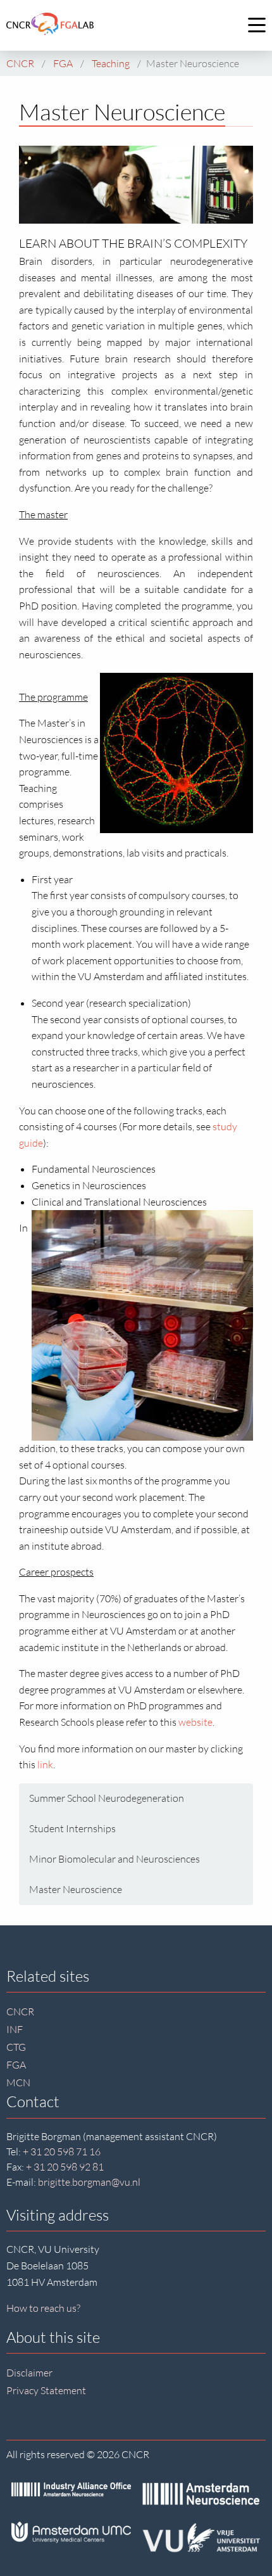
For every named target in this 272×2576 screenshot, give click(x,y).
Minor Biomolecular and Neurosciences (114, 1859)
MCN (18, 2082)
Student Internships (72, 1828)
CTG (16, 2047)
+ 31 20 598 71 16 (62, 2152)
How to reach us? (43, 2308)
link (45, 1764)
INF (15, 2029)
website (195, 1722)
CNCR (20, 2012)
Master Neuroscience (76, 1889)
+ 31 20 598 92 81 (65, 2167)
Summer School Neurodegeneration (107, 1798)
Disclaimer (29, 2373)
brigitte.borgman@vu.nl (89, 2182)
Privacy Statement (46, 2390)
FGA (16, 2065)
